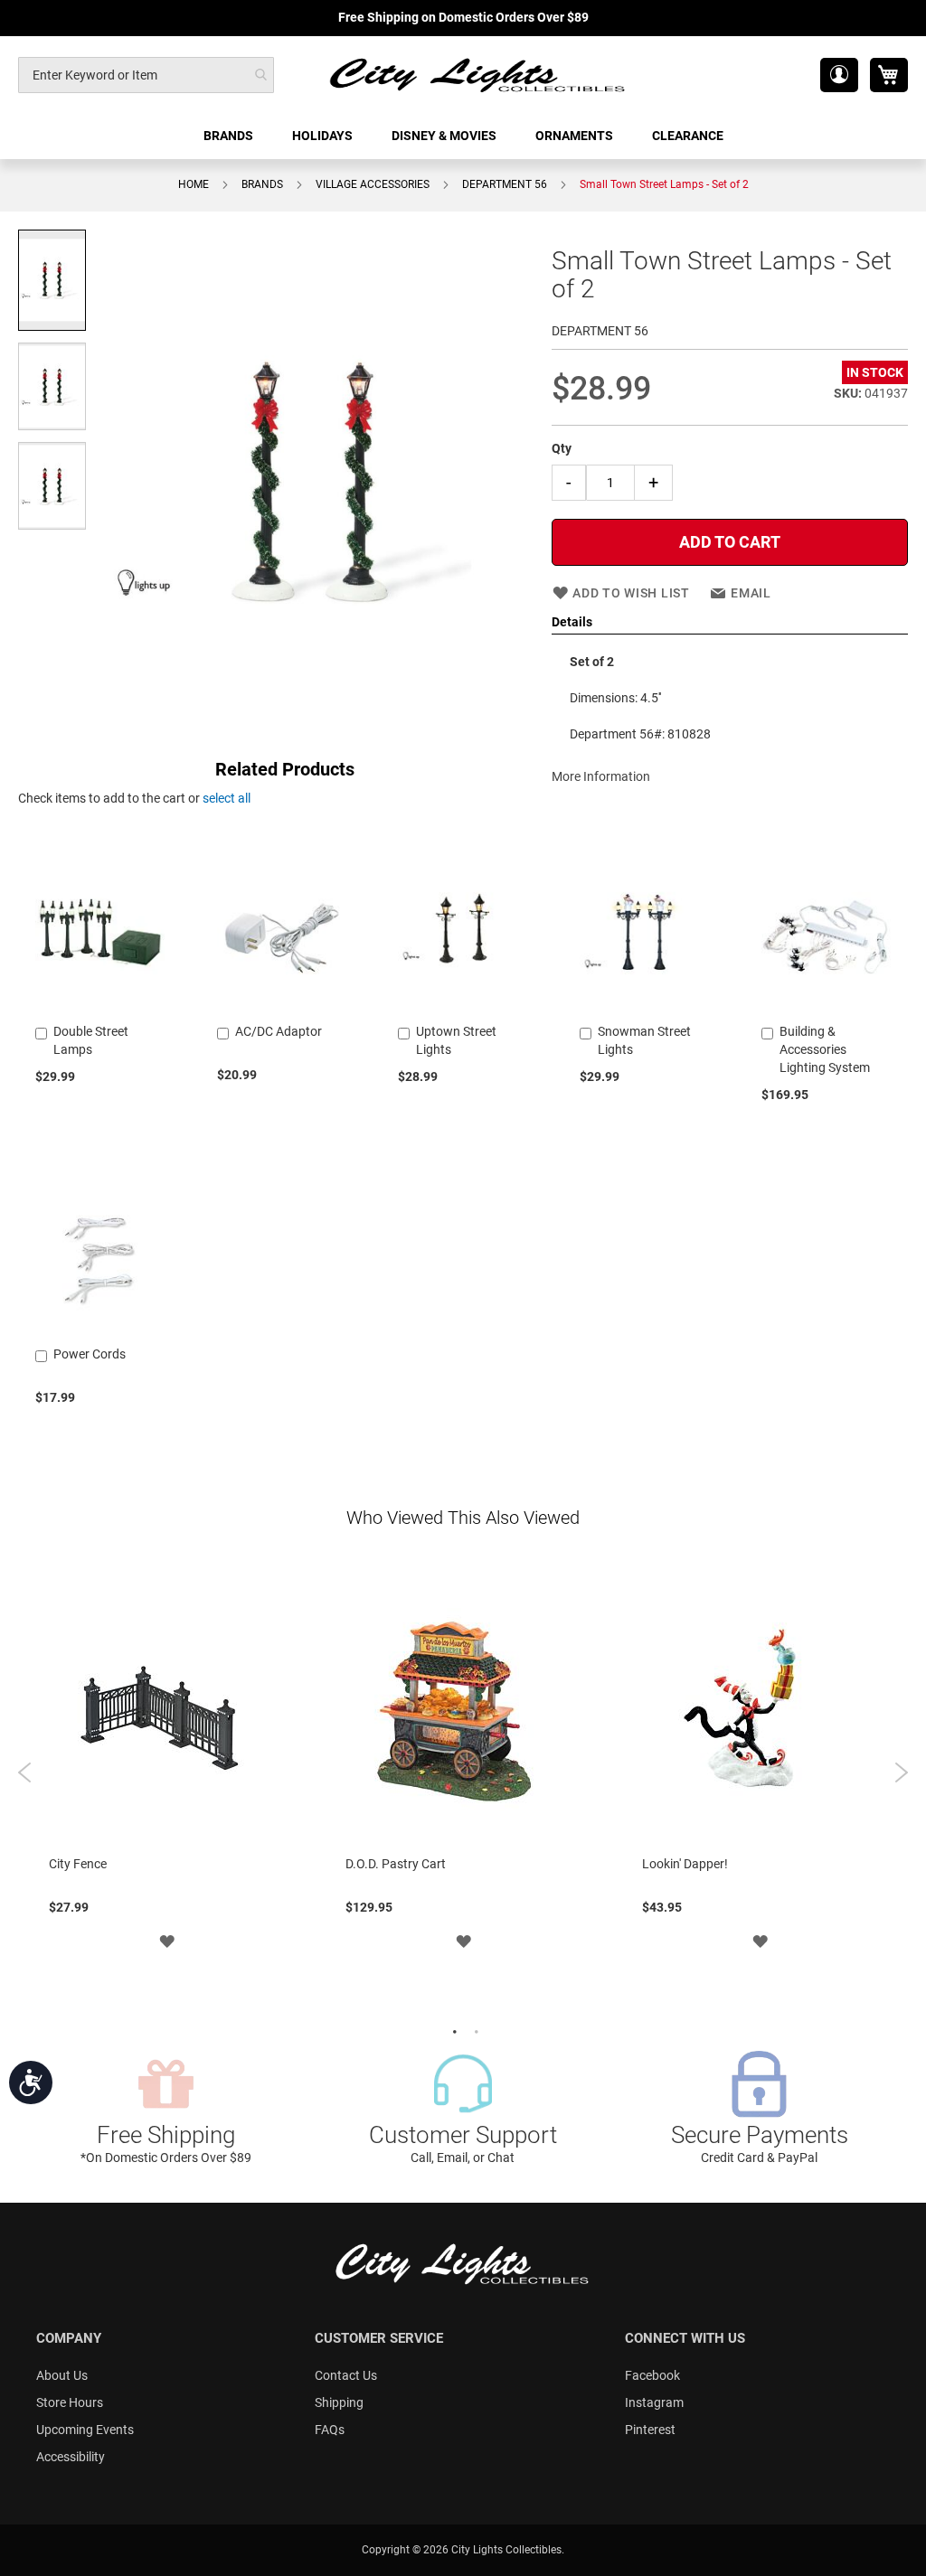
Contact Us (346, 2375)
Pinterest (650, 2430)
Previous (25, 1772)
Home (194, 184)
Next (901, 1772)
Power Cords (90, 1354)
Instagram (654, 2402)
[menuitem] (230, 136)
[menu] (463, 136)
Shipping (339, 2402)
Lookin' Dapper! (685, 1864)
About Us (62, 2375)
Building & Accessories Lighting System (825, 1049)
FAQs (330, 2430)
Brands (262, 184)
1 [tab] (452, 2030)
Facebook (652, 2375)
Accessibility (71, 2457)
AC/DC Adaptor (279, 1031)
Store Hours (70, 2402)
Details (572, 622)
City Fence (78, 1864)
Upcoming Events (85, 2430)
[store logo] (478, 75)
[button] (839, 75)
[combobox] (146, 75)
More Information (601, 776)
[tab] (730, 623)
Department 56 (505, 184)
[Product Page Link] (100, 1009)
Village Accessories (373, 184)
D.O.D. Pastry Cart (396, 1864)
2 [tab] (474, 2030)
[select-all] (227, 798)
